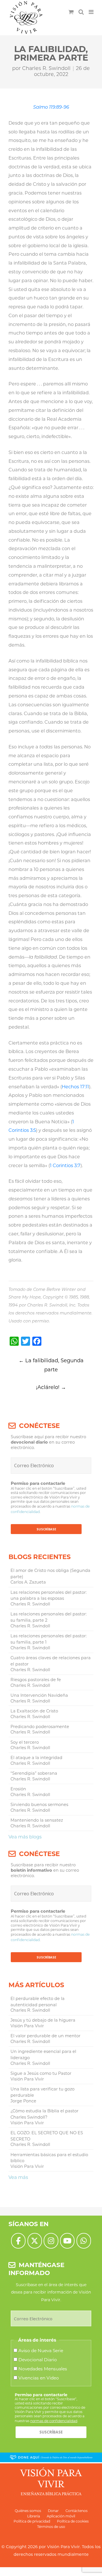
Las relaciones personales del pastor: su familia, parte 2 (49, 1617)
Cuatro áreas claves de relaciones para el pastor (51, 1661)
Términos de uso (51, 2527)
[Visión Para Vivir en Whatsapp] (84, 2241)
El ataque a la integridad (36, 1758)
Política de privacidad (32, 2521)
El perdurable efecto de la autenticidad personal (38, 2002)
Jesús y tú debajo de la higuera (43, 2020)
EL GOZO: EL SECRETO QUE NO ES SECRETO (47, 2136)
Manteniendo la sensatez (37, 1820)
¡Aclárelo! (51, 1387)
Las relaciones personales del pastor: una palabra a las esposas (49, 1595)
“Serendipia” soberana (34, 1773)
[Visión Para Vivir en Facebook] (18, 2241)
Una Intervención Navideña (39, 1695)
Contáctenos (76, 2511)
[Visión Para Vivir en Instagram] (51, 2241)
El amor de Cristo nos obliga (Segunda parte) (50, 1574)
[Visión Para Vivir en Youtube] (67, 2241)
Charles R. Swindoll (46, 68)
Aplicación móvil (61, 2516)
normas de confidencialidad (54, 2421)
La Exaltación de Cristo (34, 1711)
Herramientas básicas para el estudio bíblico (49, 2158)
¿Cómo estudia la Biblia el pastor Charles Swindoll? (44, 2114)
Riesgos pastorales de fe (36, 1680)
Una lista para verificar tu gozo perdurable (42, 2092)
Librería (34, 2516)
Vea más (18, 2177)
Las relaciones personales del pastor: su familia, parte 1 (49, 1639)
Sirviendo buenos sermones (39, 1805)
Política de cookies (73, 2521)
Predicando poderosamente (40, 1727)
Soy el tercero (25, 1742)
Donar (53, 2511)
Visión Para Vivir (63, 2547)
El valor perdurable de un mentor (45, 2036)
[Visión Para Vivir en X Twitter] (35, 2241)
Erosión (18, 1789)
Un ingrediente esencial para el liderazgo (43, 2055)
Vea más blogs (25, 1837)
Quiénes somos (28, 2511)
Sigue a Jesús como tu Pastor (41, 2073)
